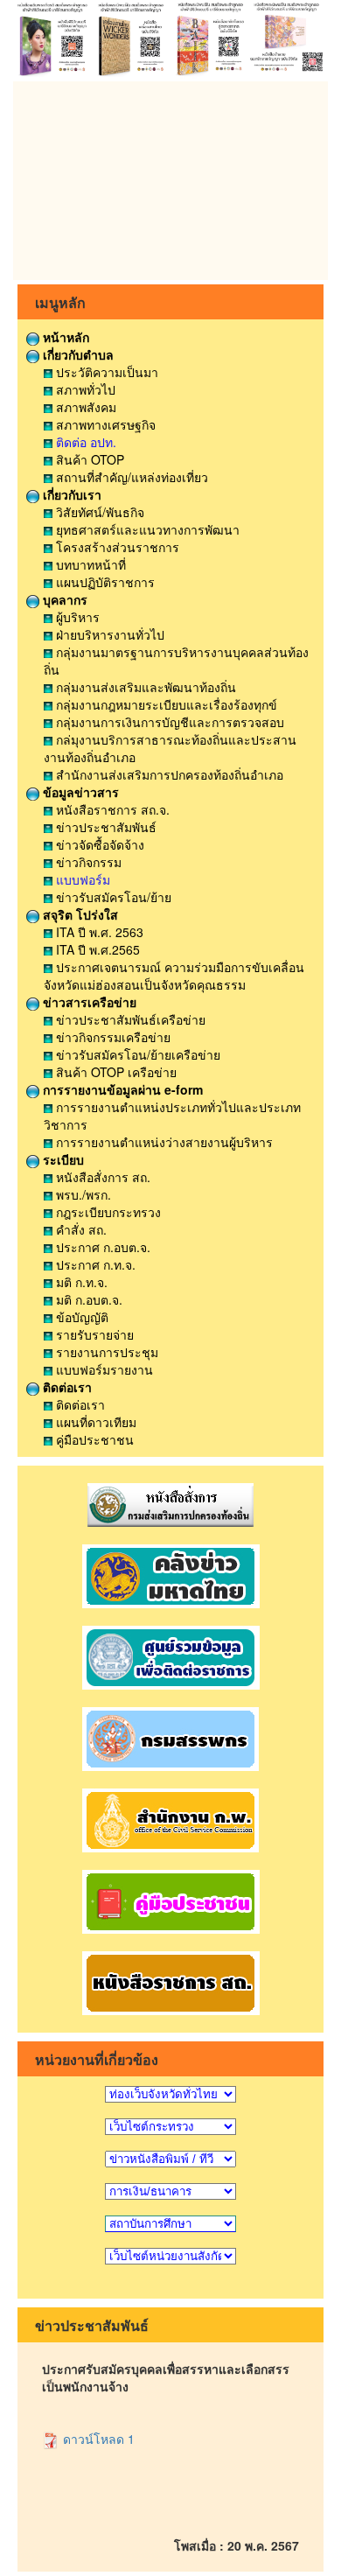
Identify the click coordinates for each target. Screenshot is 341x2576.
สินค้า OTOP (88, 459)
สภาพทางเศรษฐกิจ (104, 424)
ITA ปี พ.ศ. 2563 (98, 932)
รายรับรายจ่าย (93, 1334)
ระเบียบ (62, 1159)
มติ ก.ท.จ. (80, 1282)
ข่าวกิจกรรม (87, 862)
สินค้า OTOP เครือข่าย (115, 1072)
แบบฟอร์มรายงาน (103, 1369)
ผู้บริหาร (76, 617)
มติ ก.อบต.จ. (87, 1299)
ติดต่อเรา (66, 1387)
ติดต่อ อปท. (84, 442)
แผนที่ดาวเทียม (94, 1422)
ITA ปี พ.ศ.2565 (96, 949)
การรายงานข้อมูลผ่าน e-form (121, 1089)
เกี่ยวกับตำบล (77, 354)
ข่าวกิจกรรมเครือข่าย (111, 1037)
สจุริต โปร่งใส (79, 914)
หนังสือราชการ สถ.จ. (111, 809)
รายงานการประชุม (105, 1352)
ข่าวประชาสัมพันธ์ (104, 827)
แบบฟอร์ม (81, 879)
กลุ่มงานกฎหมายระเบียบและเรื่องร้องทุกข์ (165, 704)
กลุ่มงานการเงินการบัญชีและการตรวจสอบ (168, 722)
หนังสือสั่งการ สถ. (101, 1177)
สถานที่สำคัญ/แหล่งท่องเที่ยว (130, 477)
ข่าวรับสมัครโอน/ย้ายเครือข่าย (136, 1054)
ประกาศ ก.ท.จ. (94, 1264)
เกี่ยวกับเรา (70, 494)
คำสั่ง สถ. (80, 1229)
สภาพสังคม (84, 407)
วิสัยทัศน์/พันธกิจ (98, 512)
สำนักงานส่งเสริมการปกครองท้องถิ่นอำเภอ (168, 774)
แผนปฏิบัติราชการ (104, 582)
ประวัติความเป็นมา (105, 372)
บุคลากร (63, 599)
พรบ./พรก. (82, 1194)
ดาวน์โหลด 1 (97, 2439)
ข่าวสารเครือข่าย (88, 1002)
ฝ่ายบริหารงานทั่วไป (108, 634)
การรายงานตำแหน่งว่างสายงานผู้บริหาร (163, 1142)
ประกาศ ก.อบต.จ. (101, 1247)
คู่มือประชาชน (93, 1439)
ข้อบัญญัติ (80, 1317)
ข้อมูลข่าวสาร (79, 792)
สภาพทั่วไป (84, 389)
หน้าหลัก (64, 337)
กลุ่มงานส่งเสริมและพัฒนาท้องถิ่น (144, 687)
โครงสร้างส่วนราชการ (116, 547)
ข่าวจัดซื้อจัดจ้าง (98, 844)
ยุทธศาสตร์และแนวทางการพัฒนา (146, 529)
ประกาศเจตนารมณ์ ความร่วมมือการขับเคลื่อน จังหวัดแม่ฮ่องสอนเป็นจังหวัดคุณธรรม (174, 976)
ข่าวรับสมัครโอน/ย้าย (112, 897)
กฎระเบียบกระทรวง (107, 1212)
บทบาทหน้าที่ (89, 564)
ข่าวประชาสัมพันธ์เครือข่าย (129, 1019)
